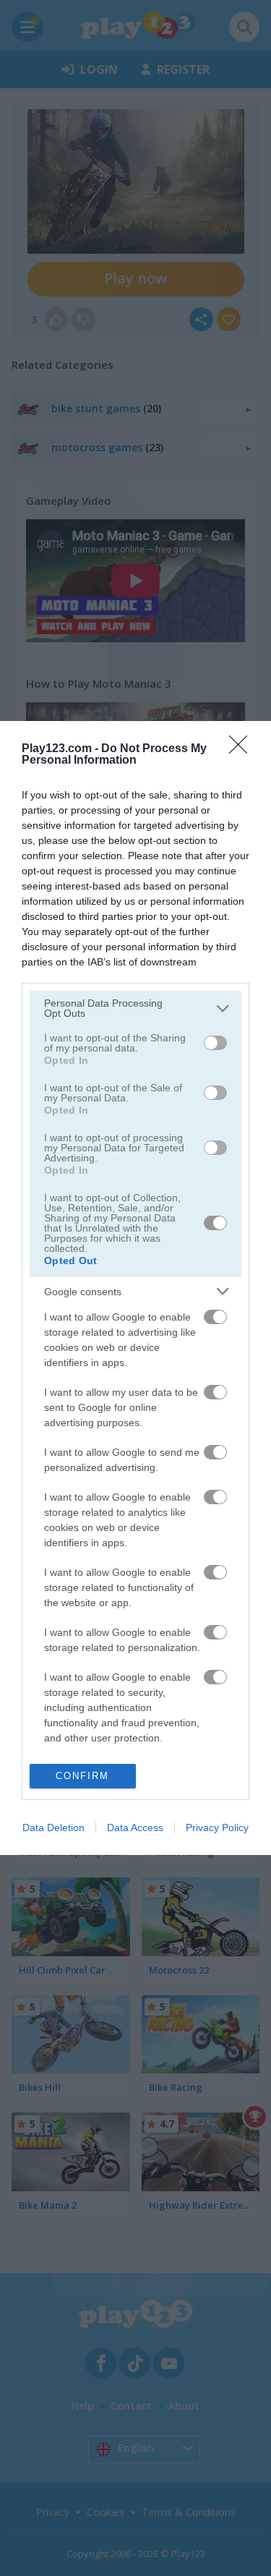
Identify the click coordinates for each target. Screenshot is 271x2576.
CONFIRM (82, 1776)
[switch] (215, 1043)
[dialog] (135, 1288)
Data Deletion (53, 1827)
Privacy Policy (217, 1827)
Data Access (135, 1827)
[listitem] (135, 1008)
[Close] (243, 749)
